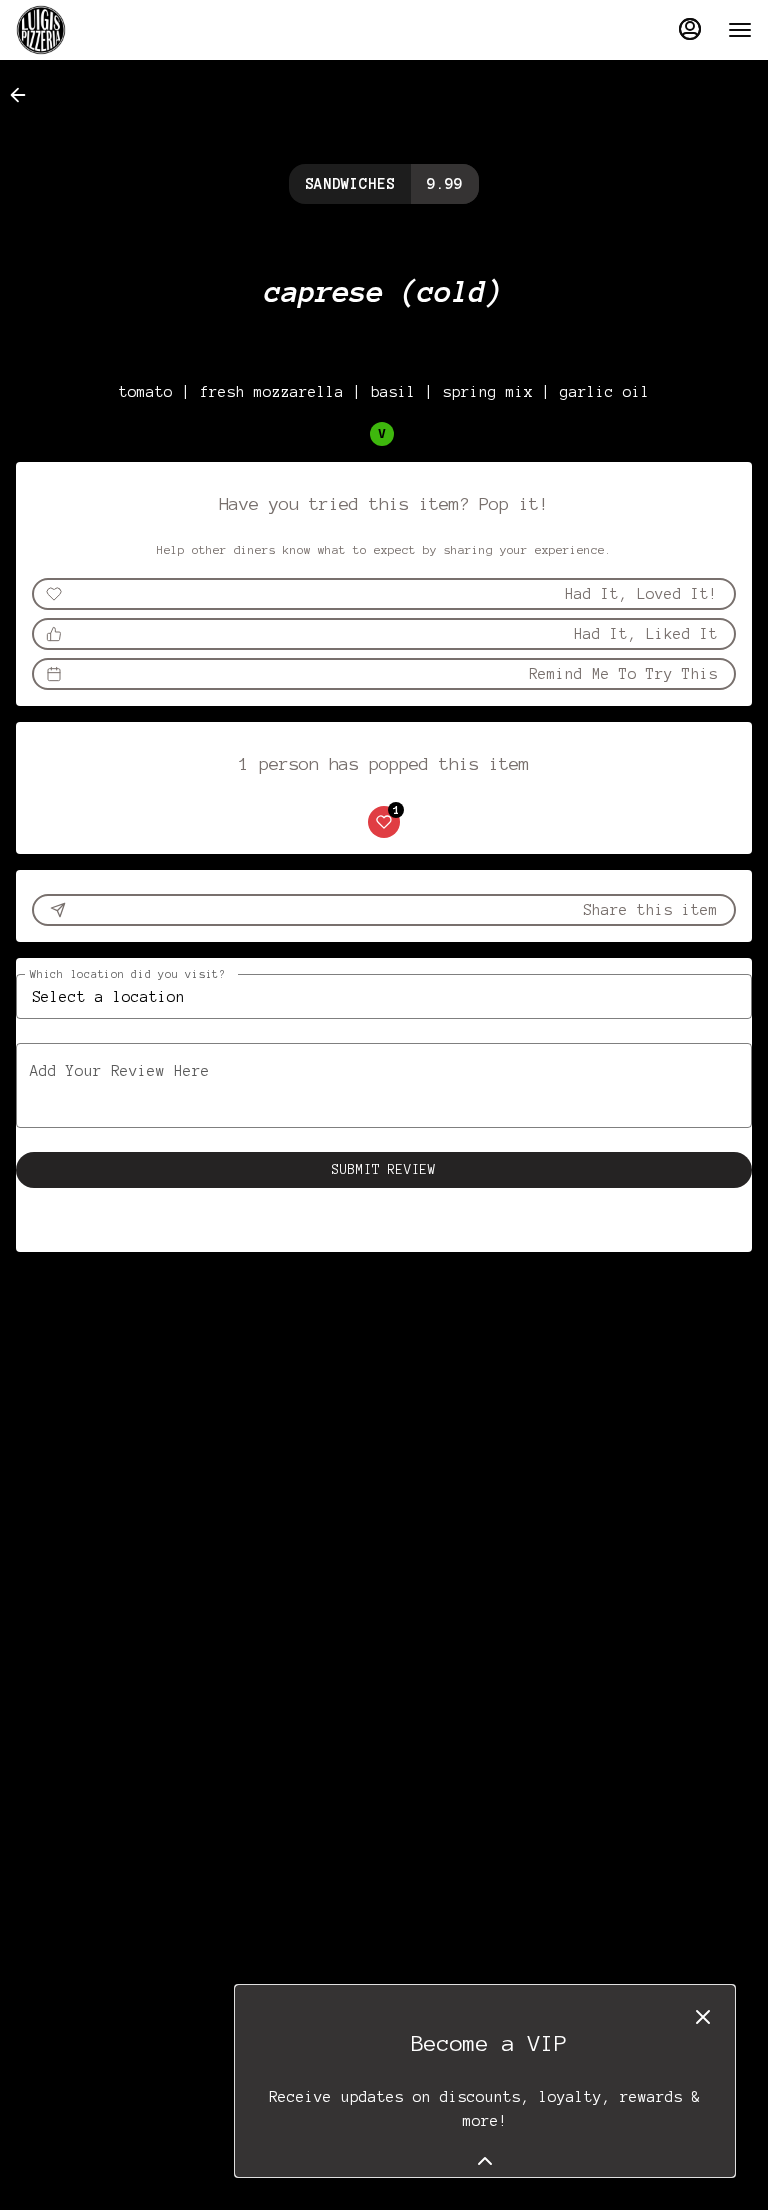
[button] (24, 95)
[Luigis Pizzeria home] (106, 30)
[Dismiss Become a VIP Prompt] (703, 2017)
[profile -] (690, 29)
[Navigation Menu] (740, 30)
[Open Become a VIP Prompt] (485, 2161)
